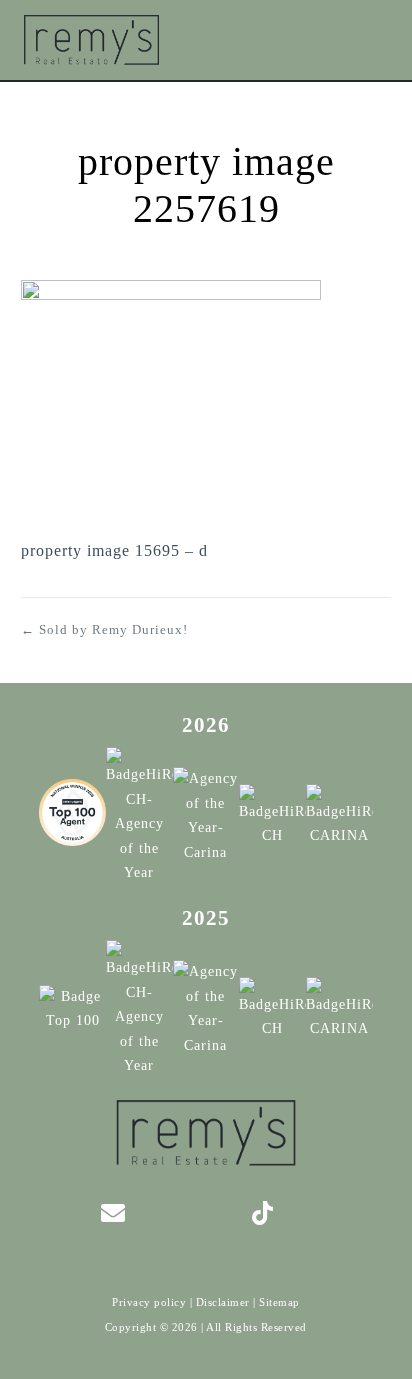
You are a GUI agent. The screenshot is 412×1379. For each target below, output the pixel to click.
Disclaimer (223, 1302)
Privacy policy (149, 1302)
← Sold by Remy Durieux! (104, 629)
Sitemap (279, 1302)
